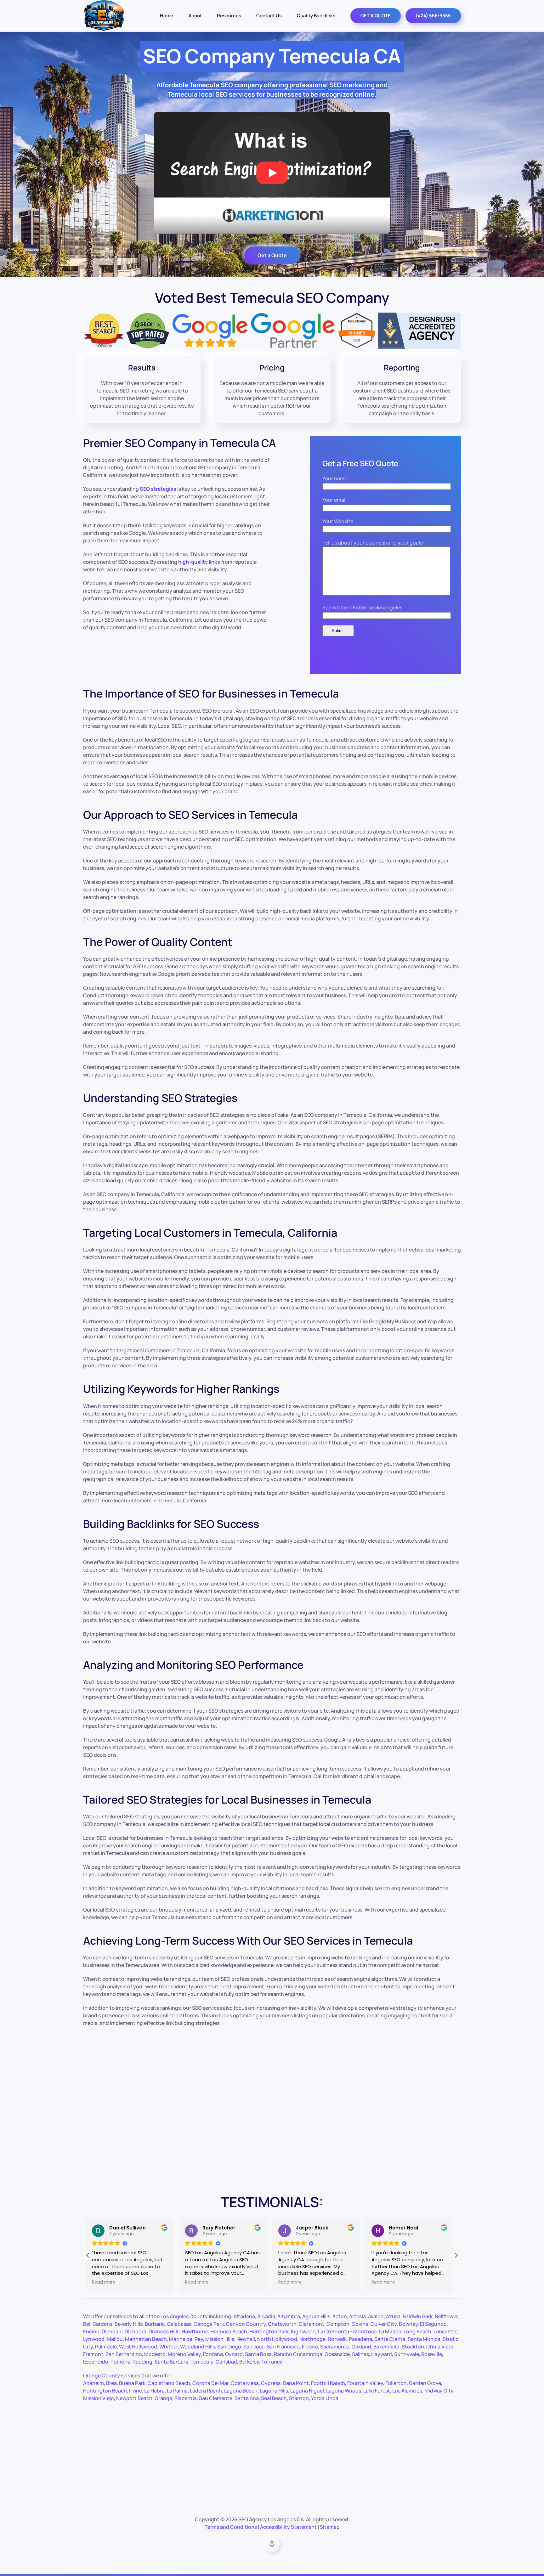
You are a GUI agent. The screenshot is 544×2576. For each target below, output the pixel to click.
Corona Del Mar (210, 2383)
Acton (340, 2316)
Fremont (93, 2354)
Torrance (272, 2362)
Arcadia (266, 2316)
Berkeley (249, 2362)
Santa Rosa (258, 2354)
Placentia (186, 2398)
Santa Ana (247, 2398)
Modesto (155, 2354)
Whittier (169, 2347)
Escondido (96, 2362)
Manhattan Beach (146, 2339)
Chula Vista (440, 2347)
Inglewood (303, 2331)
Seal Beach (274, 2398)
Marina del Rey (186, 2339)
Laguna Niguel (307, 2391)
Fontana (213, 2354)
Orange (163, 2398)
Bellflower (446, 2316)
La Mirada (390, 2331)
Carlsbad (226, 2362)
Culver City (384, 2324)
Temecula (202, 2362)
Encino (91, 2331)
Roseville (432, 2354)
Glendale (112, 2331)
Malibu (115, 2339)
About (195, 16)
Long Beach (417, 2331)
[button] (456, 2255)
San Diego (229, 2347)
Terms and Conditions (231, 2527)
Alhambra (289, 2316)
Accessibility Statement (288, 2527)
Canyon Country (246, 2324)
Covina (360, 2324)
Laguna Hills (274, 2391)
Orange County (102, 2375)
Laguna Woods (344, 2391)
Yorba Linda (325, 2398)
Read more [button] (106, 2282)
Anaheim (93, 2383)
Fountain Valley (365, 2383)
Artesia (357, 2316)
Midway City (439, 2391)
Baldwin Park (418, 2316)
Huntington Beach (105, 2391)
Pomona (120, 2362)
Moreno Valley (184, 2354)
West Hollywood (138, 2347)
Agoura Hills (316, 2316)
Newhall (246, 2339)
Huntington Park (269, 2331)
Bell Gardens (98, 2324)
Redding (142, 2362)
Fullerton (396, 2383)
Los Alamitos (407, 2391)
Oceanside (337, 2354)
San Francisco (283, 2347)
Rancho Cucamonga (298, 2354)
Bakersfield (386, 2347)
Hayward (382, 2354)
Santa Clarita (390, 2339)
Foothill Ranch (328, 2383)
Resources (229, 16)
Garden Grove (425, 2383)
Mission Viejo (99, 2398)
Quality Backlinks (316, 16)
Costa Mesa (245, 2383)
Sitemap (330, 2527)
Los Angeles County (184, 2316)
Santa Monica (424, 2339)
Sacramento (335, 2347)
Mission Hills (220, 2339)
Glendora (136, 2331)
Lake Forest (377, 2391)
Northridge (312, 2339)
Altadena (244, 2316)
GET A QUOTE (376, 16)
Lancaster (445, 2331)
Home (167, 16)
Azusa (393, 2316)
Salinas (360, 2354)
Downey (408, 2324)
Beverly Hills (129, 2324)
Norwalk (337, 2339)
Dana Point (296, 2383)
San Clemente (216, 2398)
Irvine (136, 2391)
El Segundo (433, 2324)
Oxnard (234, 2354)
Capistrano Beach (169, 2383)
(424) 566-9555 (433, 16)
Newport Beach (134, 2398)
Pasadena (360, 2339)
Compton (338, 2324)
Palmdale (106, 2347)
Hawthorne (195, 2331)
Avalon (376, 2316)
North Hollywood (277, 2339)
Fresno (310, 2347)
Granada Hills (164, 2331)
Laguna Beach (241, 2391)
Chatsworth (282, 2324)
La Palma (177, 2391)
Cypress (271, 2383)
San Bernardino (124, 2354)
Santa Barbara (171, 2362)
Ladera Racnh (206, 2391)
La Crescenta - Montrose (347, 2331)
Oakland (361, 2347)
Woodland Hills (198, 2347)
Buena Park (132, 2383)
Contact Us (269, 16)
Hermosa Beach (229, 2331)
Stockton (413, 2347)
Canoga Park (209, 2324)
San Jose (254, 2347)
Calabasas (179, 2324)
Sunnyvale (407, 2354)
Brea (111, 2383)
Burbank (155, 2324)
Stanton (299, 2398)
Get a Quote (272, 255)
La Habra (154, 2391)
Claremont (312, 2324)
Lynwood (94, 2339)
